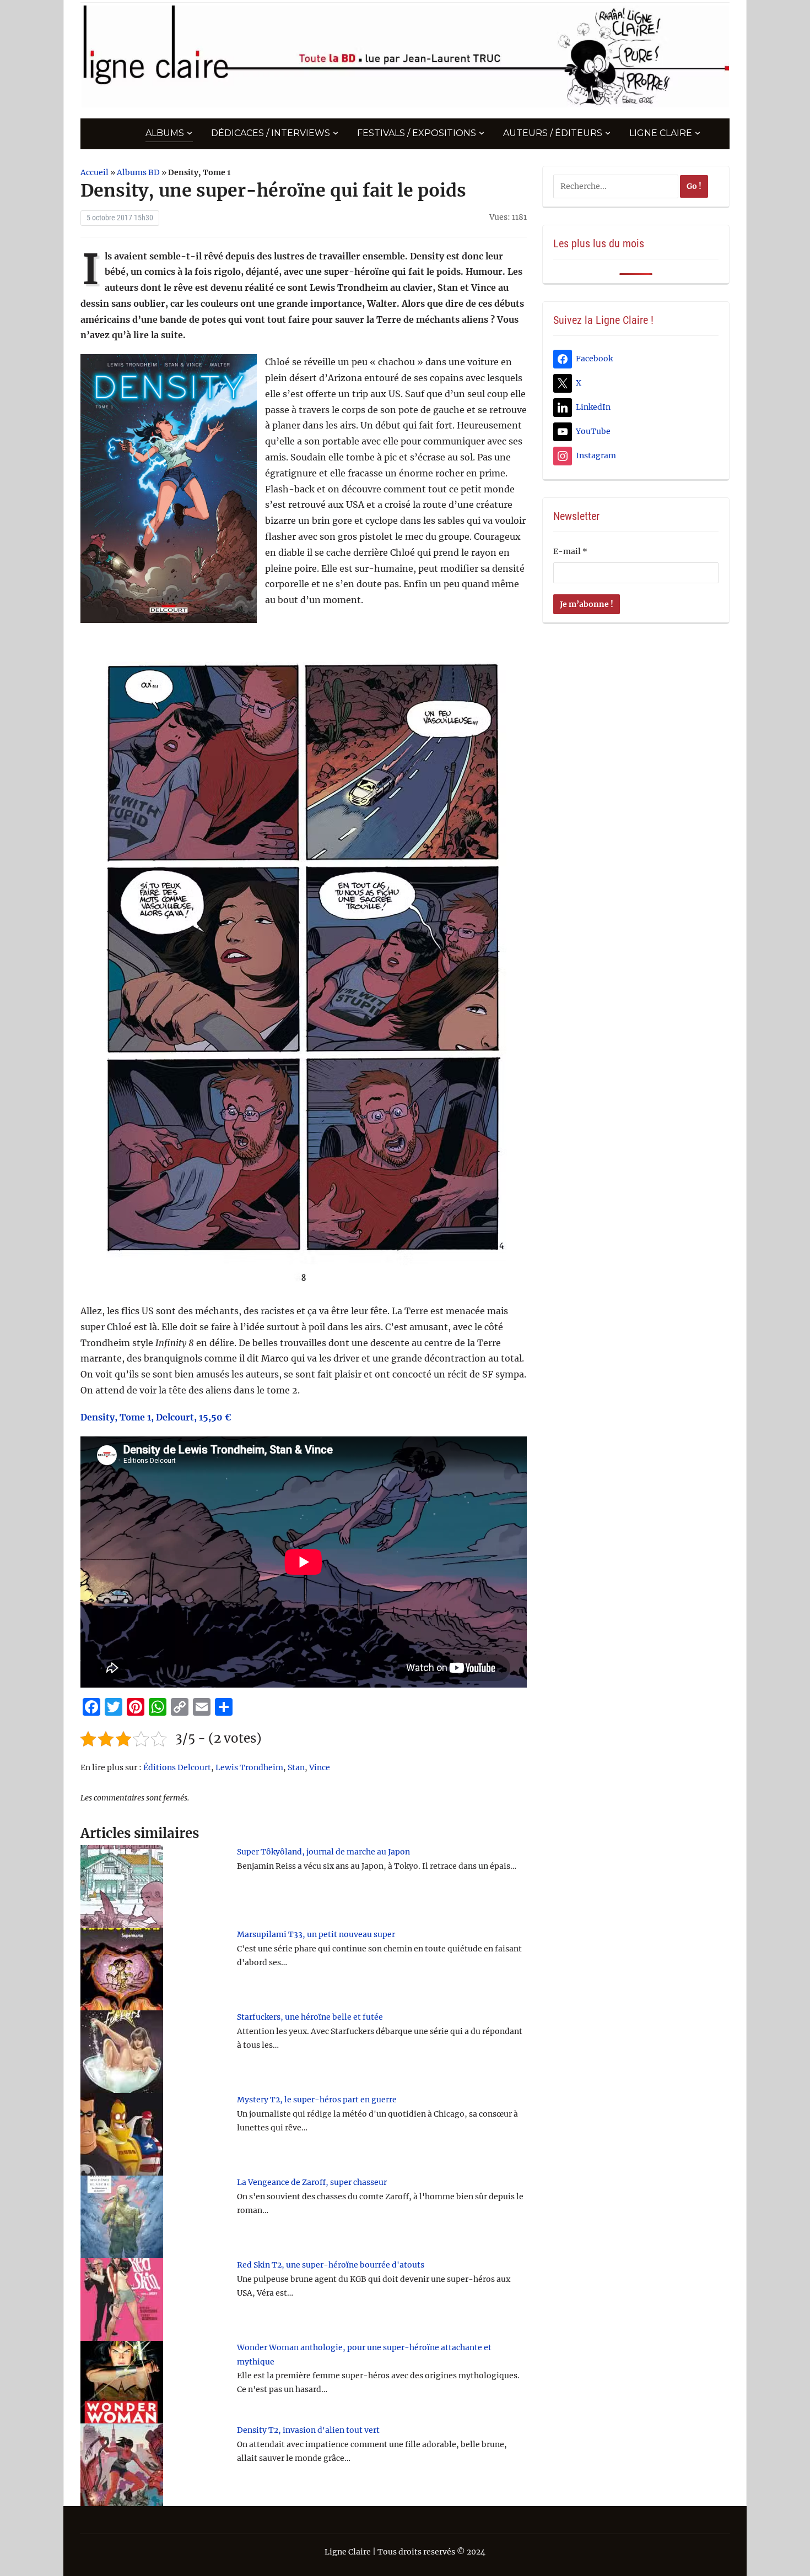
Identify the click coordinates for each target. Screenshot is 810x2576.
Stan (296, 1767)
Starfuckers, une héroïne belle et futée (310, 2017)
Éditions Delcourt (177, 1767)
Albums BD (138, 172)
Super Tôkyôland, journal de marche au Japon (323, 1852)
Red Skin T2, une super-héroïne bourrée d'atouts (331, 2265)
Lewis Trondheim (249, 1767)
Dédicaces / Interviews (271, 133)
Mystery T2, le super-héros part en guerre (317, 2100)
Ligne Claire (661, 133)
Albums (165, 133)
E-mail (570, 551)
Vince (320, 1767)
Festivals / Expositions (417, 133)
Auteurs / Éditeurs (553, 133)
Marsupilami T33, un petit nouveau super (316, 1934)
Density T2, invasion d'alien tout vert (308, 2430)
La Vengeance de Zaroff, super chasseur (312, 2182)
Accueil (94, 172)
